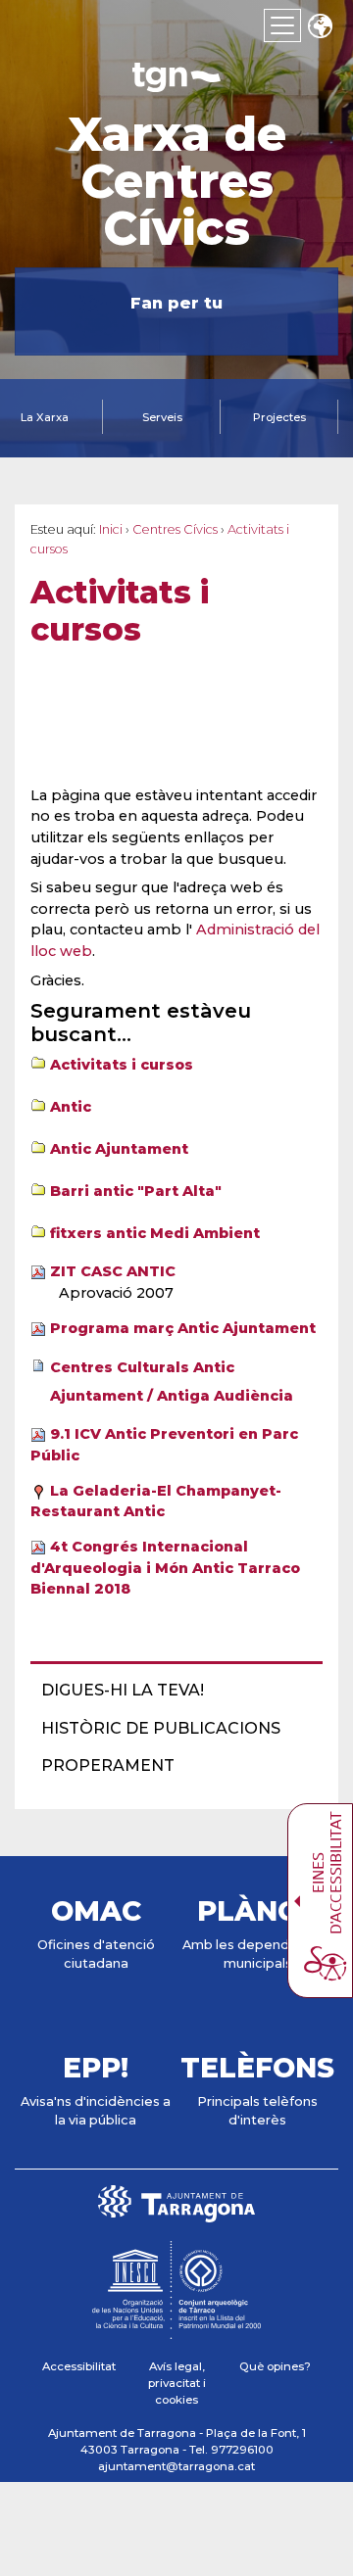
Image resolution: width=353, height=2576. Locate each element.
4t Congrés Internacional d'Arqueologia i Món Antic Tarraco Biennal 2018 (165, 1568)
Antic (71, 1107)
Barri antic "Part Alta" (136, 1191)
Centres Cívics (175, 529)
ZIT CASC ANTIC (113, 1271)
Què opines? (275, 2366)
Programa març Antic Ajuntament (183, 1328)
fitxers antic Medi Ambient (155, 1233)
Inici (111, 529)
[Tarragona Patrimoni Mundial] (176, 2330)
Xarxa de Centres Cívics (177, 181)
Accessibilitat (79, 2366)
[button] (320, 28)
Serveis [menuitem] (162, 417)
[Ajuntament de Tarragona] (176, 83)
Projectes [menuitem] (279, 417)
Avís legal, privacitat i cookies (177, 2384)
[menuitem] (171, 1691)
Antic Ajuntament (119, 1149)
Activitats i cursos (122, 1065)
